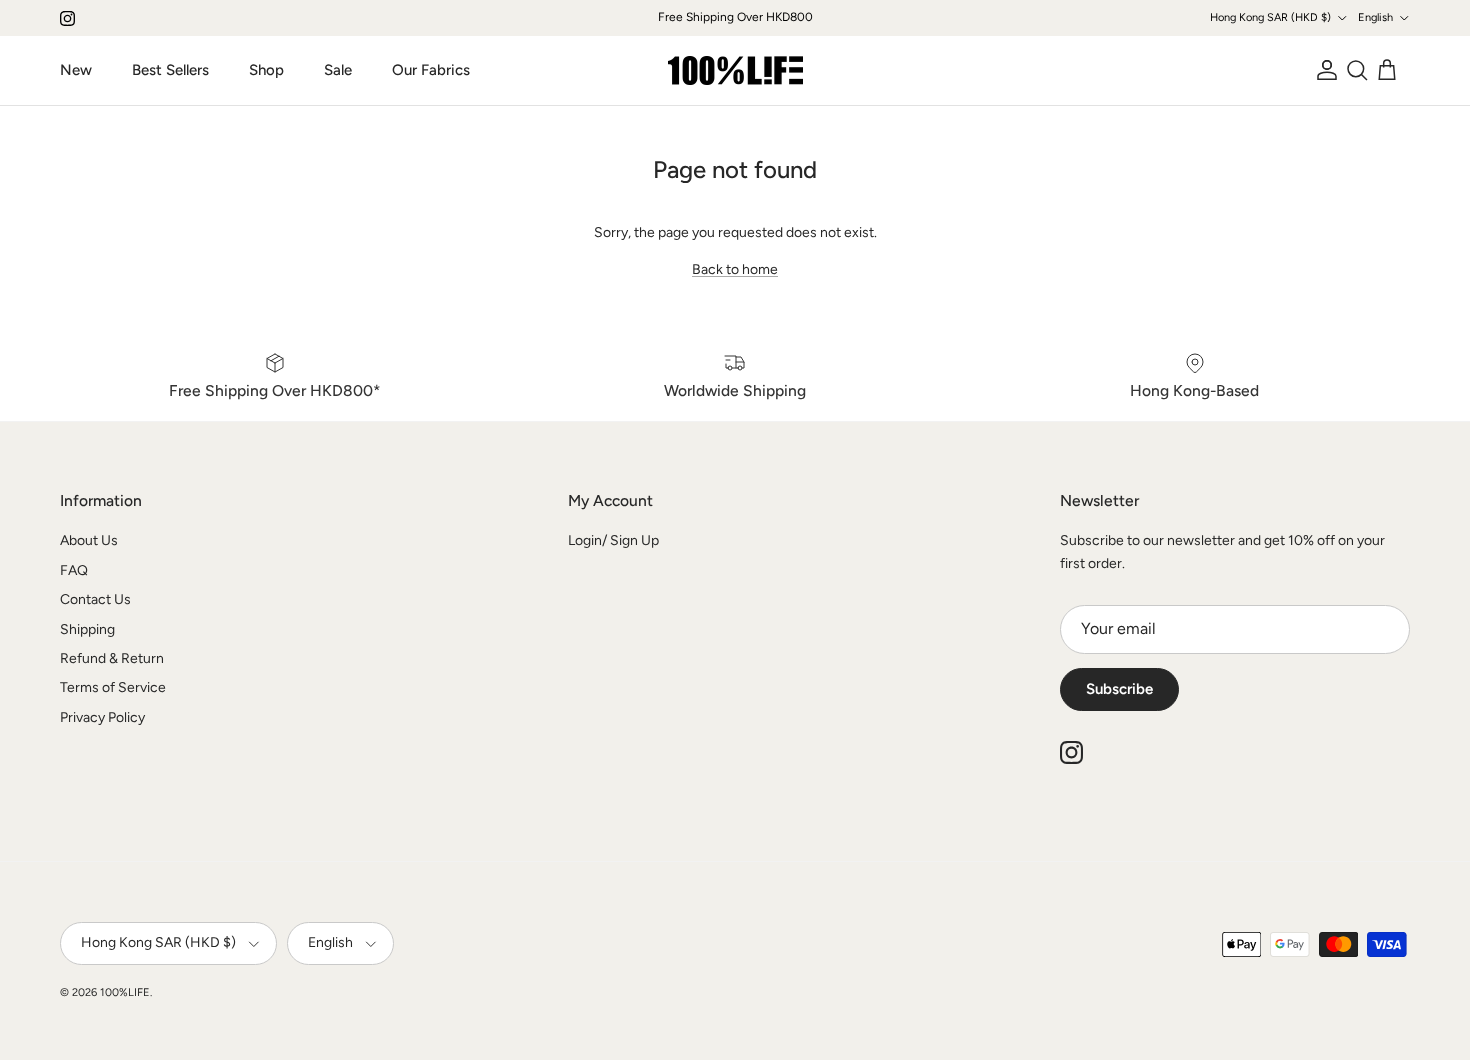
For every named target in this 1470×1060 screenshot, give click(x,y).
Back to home (735, 269)
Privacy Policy (102, 717)
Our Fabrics (431, 70)
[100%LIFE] (735, 70)
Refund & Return (112, 658)
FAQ (74, 570)
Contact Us (95, 599)
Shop (266, 70)
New (76, 70)
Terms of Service (113, 687)
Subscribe (1119, 689)
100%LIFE (125, 992)
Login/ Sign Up (613, 540)
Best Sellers (170, 70)
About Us (89, 540)
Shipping (87, 629)
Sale (338, 70)
